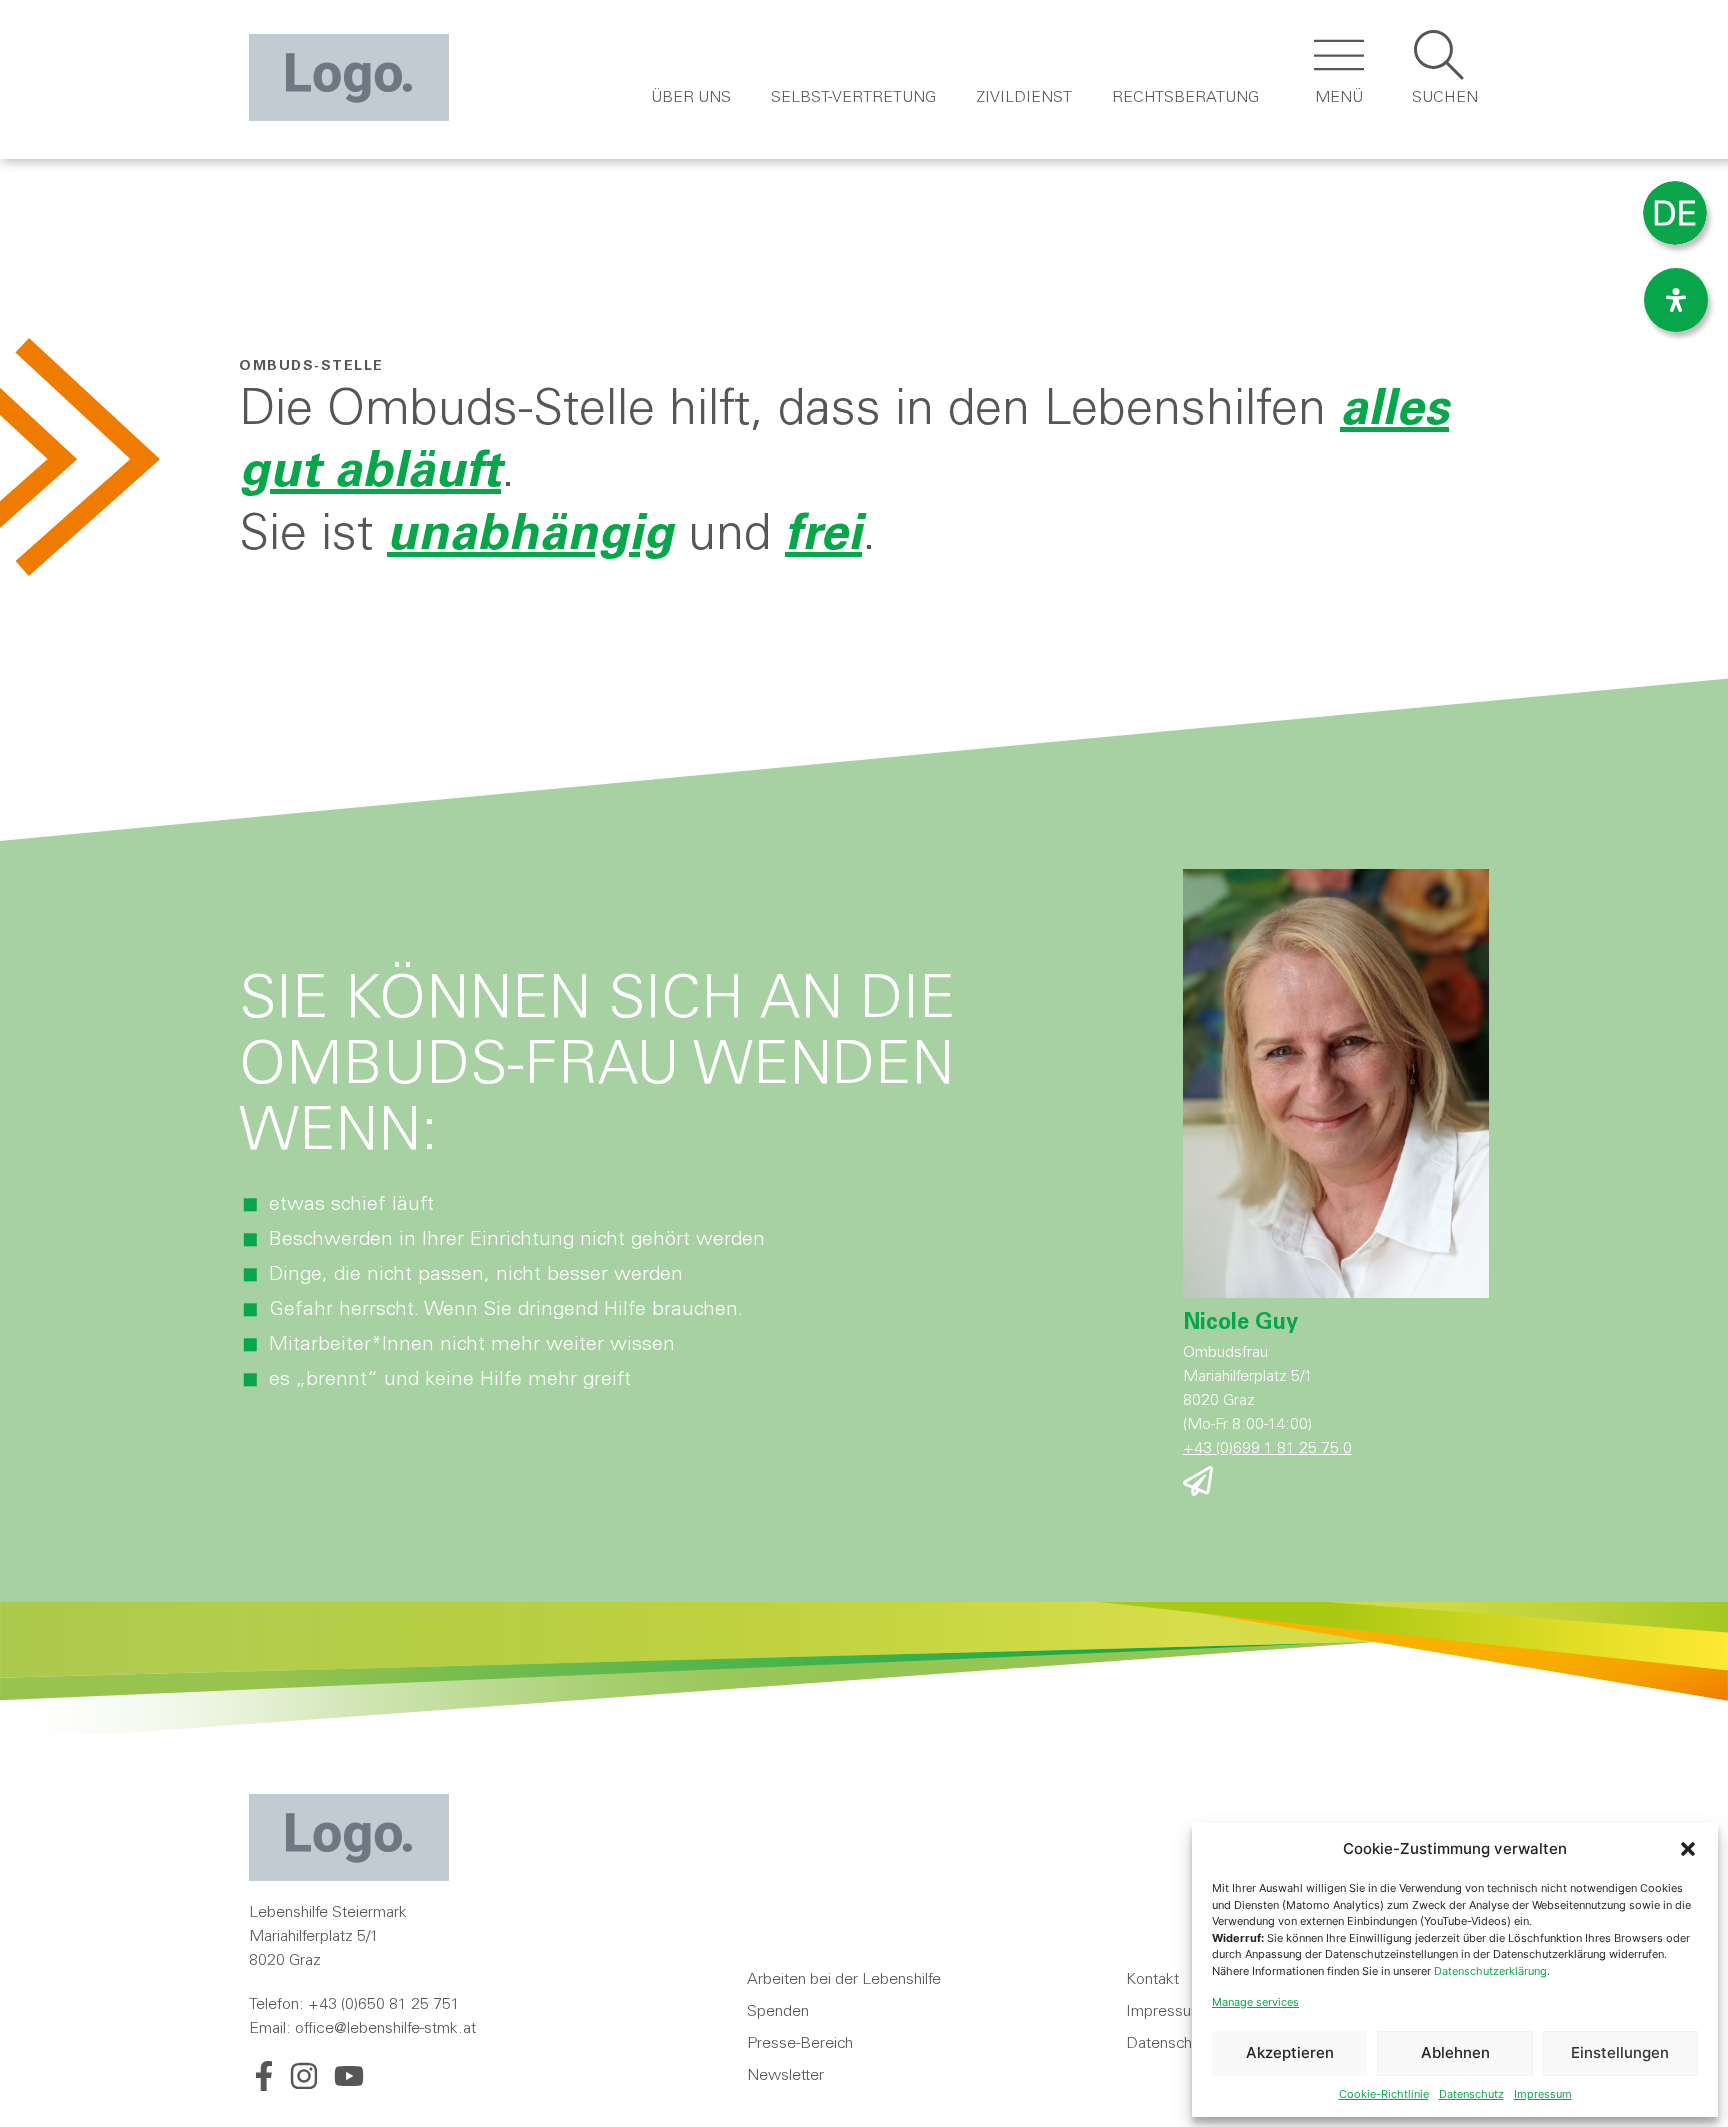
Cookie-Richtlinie (1384, 2094)
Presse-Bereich (800, 2044)
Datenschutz (1471, 2094)
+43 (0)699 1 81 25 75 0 (1267, 1449)
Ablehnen (1455, 2052)
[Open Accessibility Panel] (1676, 300)
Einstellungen (1620, 2052)
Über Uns (691, 98)
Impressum (1543, 2094)
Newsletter (785, 2076)
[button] (1688, 1849)
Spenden (778, 2012)
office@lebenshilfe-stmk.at (385, 2029)
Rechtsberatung (1185, 98)
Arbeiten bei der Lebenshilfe (844, 1980)
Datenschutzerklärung (1490, 1971)
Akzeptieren (1290, 2052)
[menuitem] (1675, 213)
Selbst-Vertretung (853, 98)
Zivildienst (1024, 98)
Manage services (1255, 2002)
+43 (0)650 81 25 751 (384, 2005)
